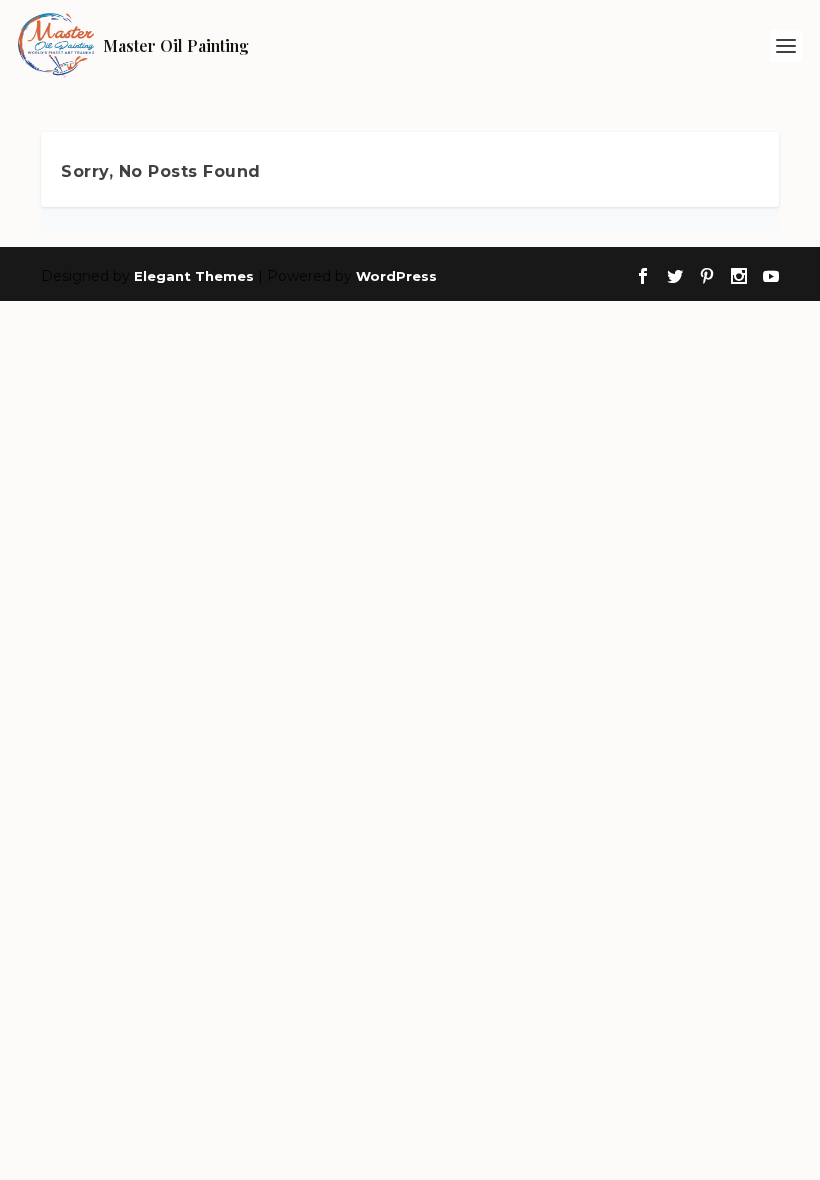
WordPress (396, 276)
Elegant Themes (194, 276)
